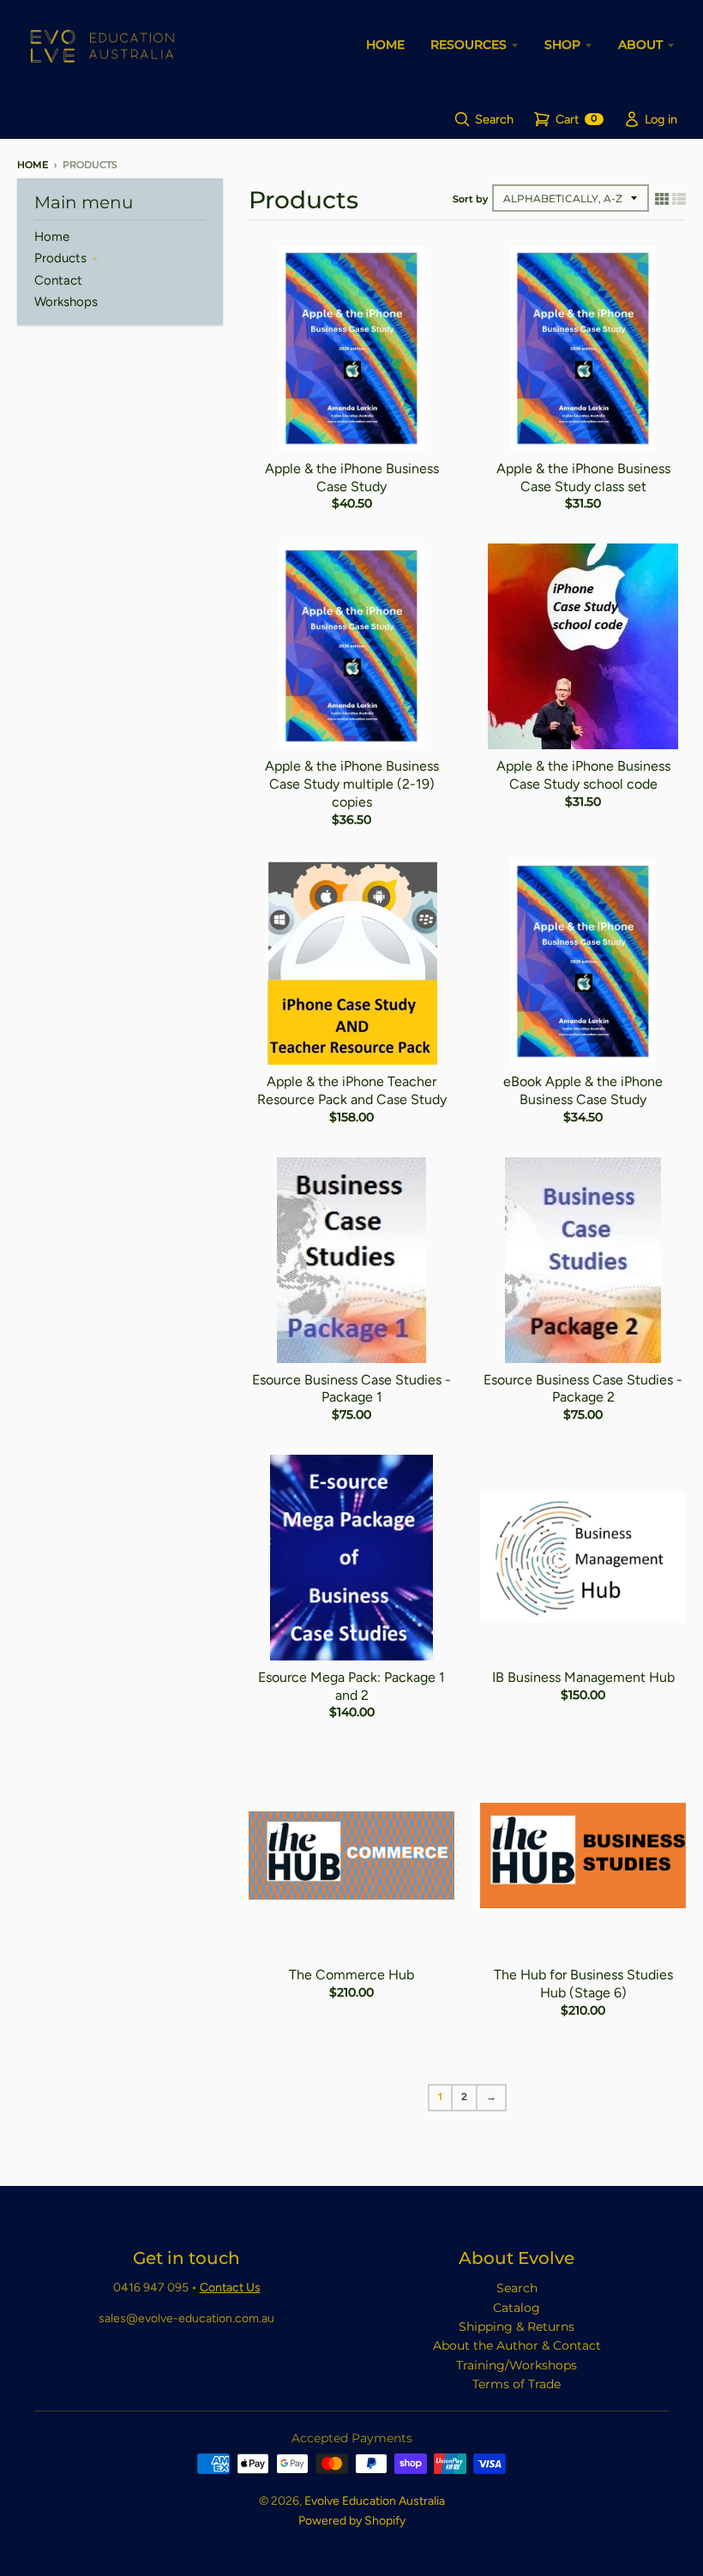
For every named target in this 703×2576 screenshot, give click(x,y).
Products (60, 258)
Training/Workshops (517, 2365)
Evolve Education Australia (375, 2501)
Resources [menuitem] (469, 45)
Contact (58, 280)
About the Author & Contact (517, 2345)
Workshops (66, 302)
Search (517, 2288)
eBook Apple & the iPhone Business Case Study (583, 1090)
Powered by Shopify (352, 2521)
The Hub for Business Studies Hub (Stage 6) (583, 1984)
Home (33, 165)
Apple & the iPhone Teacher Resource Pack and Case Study (352, 1090)
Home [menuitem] (385, 45)
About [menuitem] (640, 45)
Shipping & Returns (517, 2327)
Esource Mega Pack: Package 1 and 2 (351, 1686)
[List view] (679, 199)
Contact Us (230, 2288)
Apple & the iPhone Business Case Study (352, 477)
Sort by (470, 199)
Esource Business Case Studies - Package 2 (583, 1389)
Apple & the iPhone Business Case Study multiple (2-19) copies (352, 784)
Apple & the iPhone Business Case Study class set (583, 477)
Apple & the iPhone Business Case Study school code (583, 775)
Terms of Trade (517, 2384)
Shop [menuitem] (562, 45)
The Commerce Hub (351, 1975)
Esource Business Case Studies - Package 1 (351, 1389)
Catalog (517, 2308)
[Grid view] (662, 199)
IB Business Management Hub (583, 1677)
